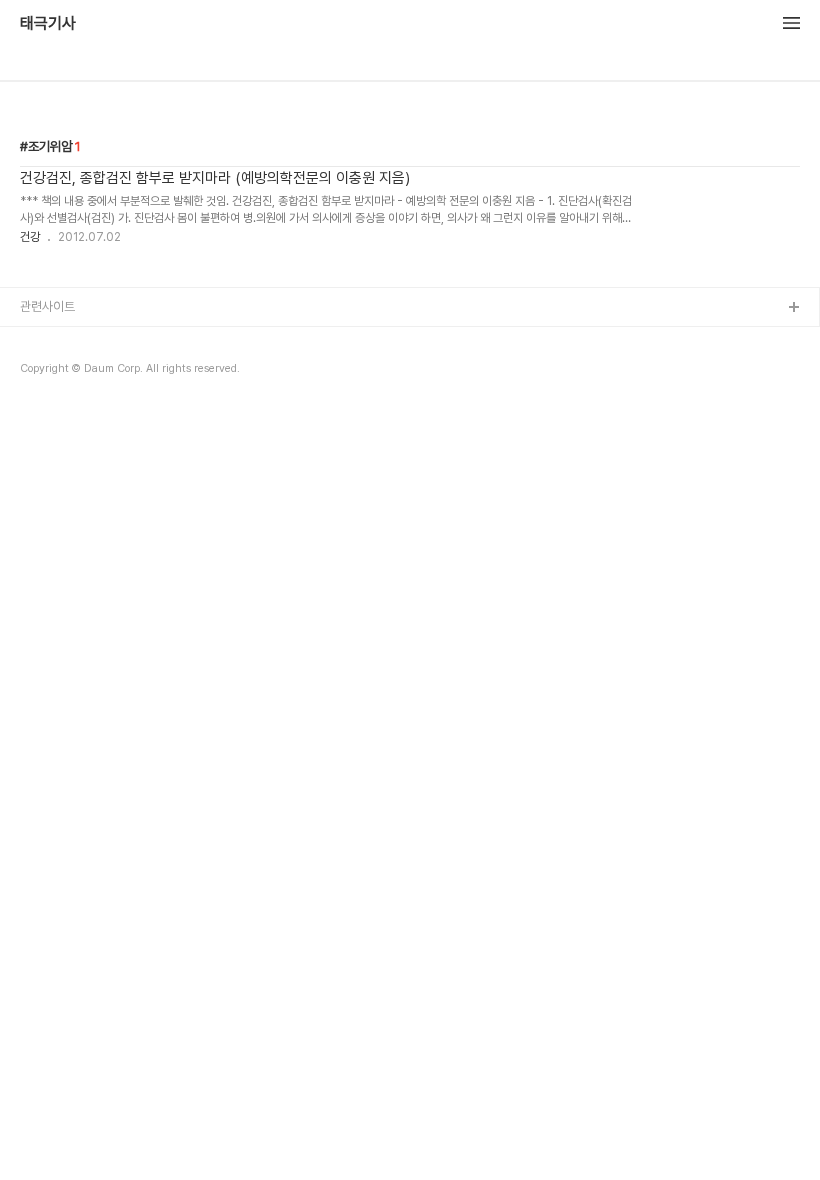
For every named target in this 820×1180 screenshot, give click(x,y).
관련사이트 (47, 306)
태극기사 (48, 24)
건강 (30, 237)
